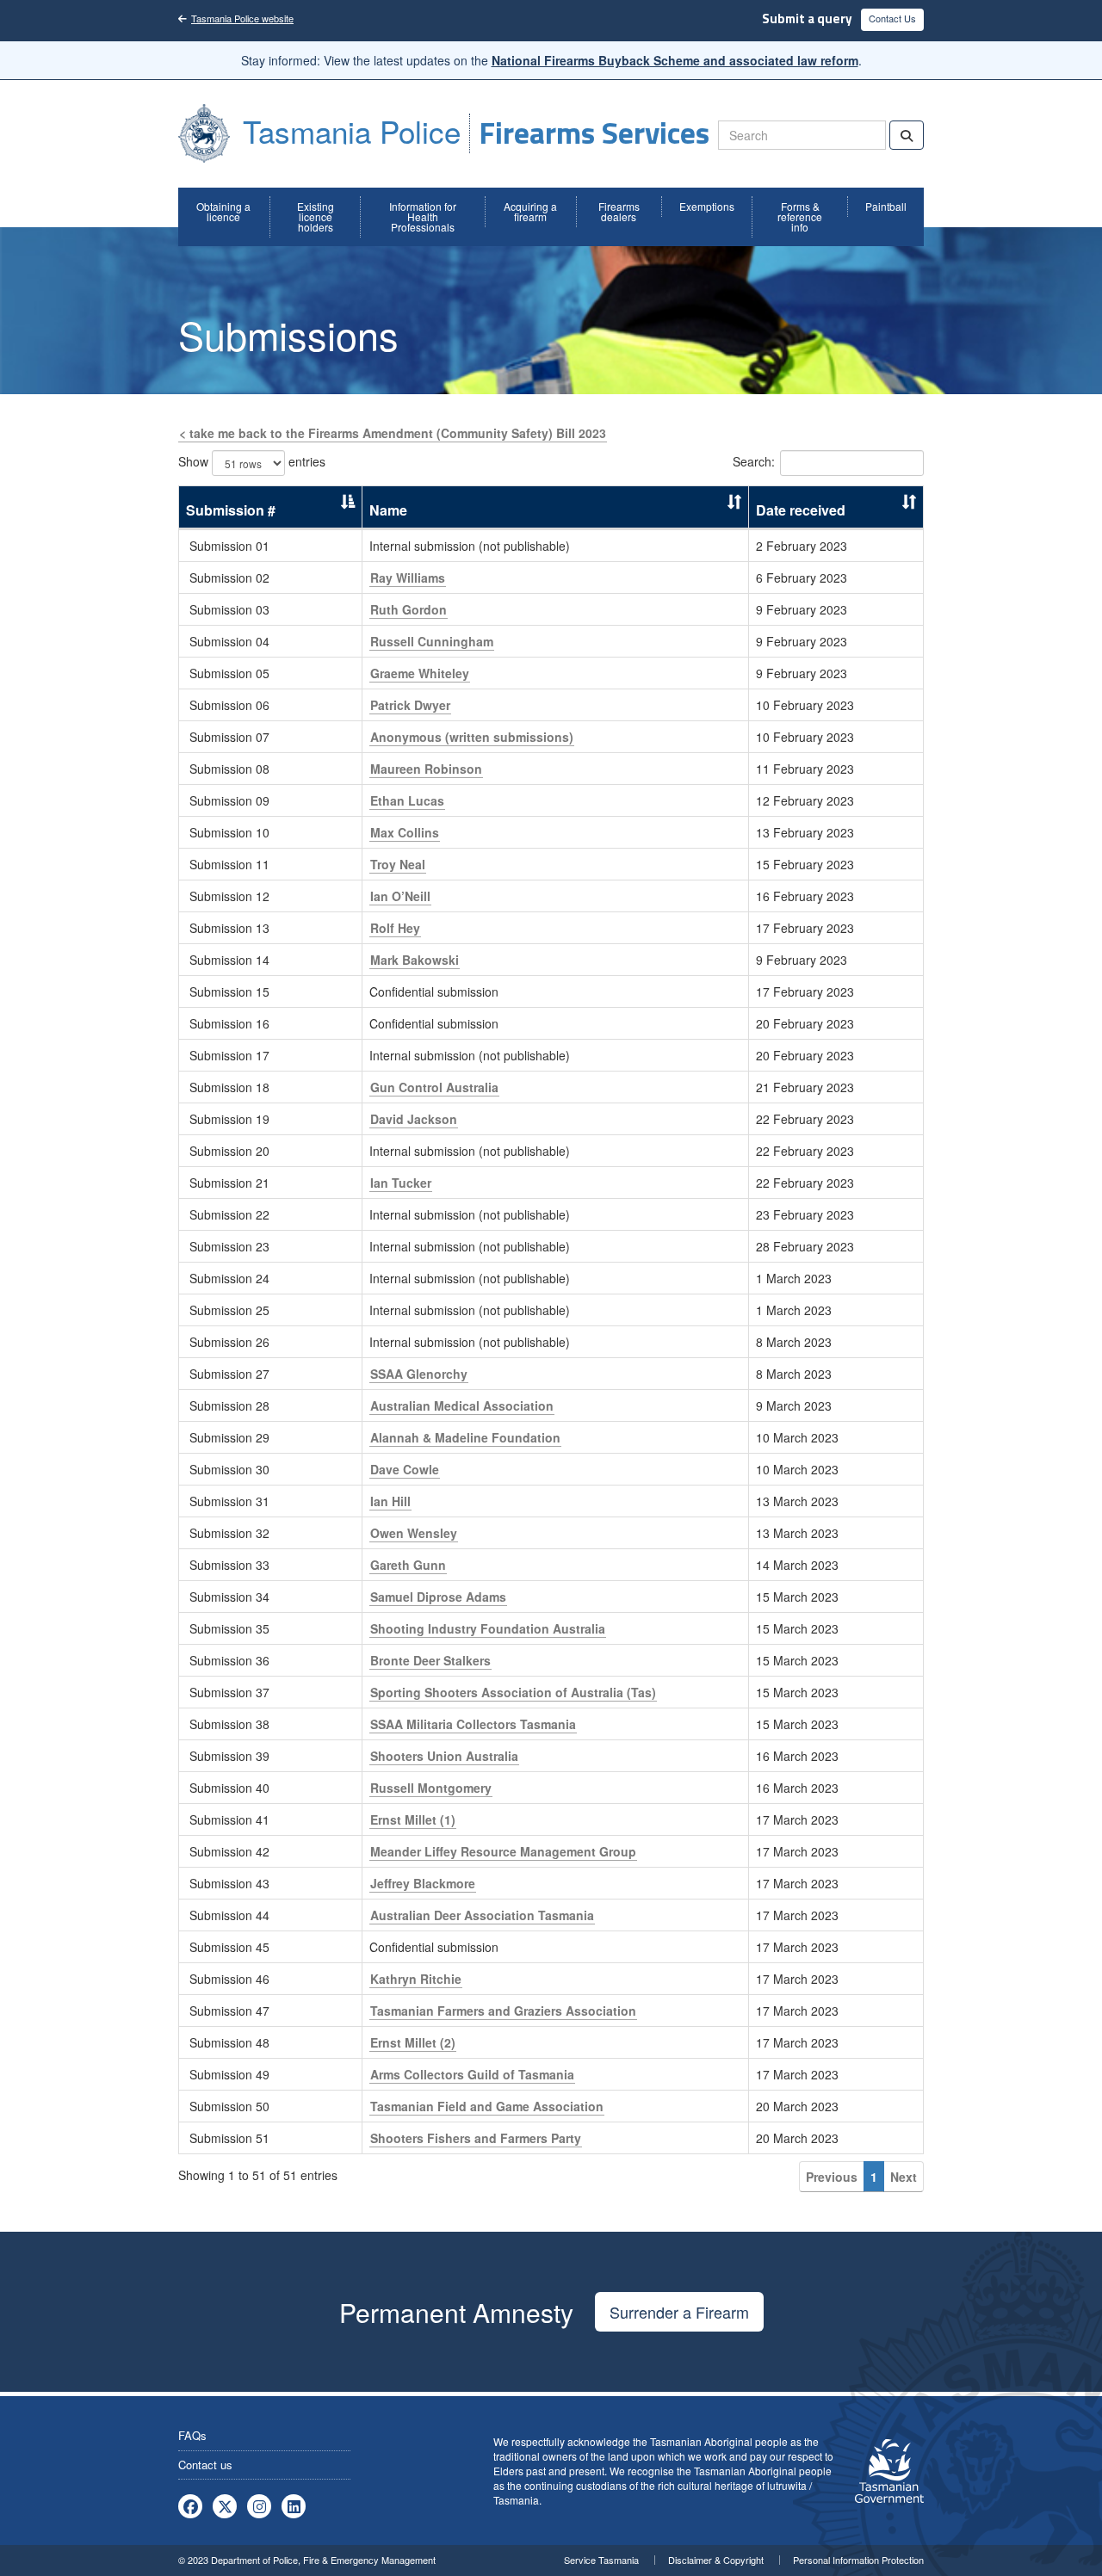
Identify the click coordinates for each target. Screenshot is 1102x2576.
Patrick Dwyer (410, 705)
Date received (801, 510)
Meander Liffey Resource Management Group (503, 1851)
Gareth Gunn (408, 1565)
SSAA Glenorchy (419, 1374)
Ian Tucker (401, 1183)
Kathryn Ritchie (416, 1979)
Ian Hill (390, 1501)
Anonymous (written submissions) (472, 737)
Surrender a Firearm (679, 2312)
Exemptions (707, 206)
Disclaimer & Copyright (716, 2560)
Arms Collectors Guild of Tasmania (472, 2074)
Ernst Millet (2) (413, 2042)
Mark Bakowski (415, 960)
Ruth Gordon (409, 609)
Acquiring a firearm (530, 211)
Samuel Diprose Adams (438, 1597)
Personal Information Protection (858, 2560)
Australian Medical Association (462, 1405)
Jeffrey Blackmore (423, 1883)
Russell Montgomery (431, 1788)
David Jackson (414, 1119)
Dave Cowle (405, 1469)
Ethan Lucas (407, 800)
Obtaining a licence (223, 211)
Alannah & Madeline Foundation (465, 1437)
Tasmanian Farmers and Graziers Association (503, 2011)
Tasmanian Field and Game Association (487, 2106)
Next (904, 2177)
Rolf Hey (395, 928)
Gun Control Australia (434, 1087)
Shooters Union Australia (444, 1756)
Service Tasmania (601, 2560)
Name (388, 510)
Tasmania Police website (242, 18)
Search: (754, 461)
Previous (832, 2177)
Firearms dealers (619, 211)
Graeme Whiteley (420, 673)
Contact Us (892, 18)
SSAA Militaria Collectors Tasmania (473, 1724)
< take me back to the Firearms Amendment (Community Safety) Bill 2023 (393, 433)
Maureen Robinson (426, 769)
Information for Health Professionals (423, 216)
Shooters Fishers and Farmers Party (476, 2138)
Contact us (205, 2465)
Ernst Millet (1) (413, 1819)
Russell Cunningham (432, 641)
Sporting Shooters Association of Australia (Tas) (513, 1692)
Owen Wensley (414, 1533)
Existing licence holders (316, 216)
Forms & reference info (800, 216)
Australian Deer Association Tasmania (482, 1915)
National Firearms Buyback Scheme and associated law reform (675, 60)
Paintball (886, 206)
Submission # (231, 510)
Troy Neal (398, 864)
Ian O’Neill (400, 896)
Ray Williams (408, 578)
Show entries (252, 461)
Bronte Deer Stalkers (430, 1660)
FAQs (192, 2435)
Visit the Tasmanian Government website (889, 2471)
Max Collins (405, 832)
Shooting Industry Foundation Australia (488, 1628)
